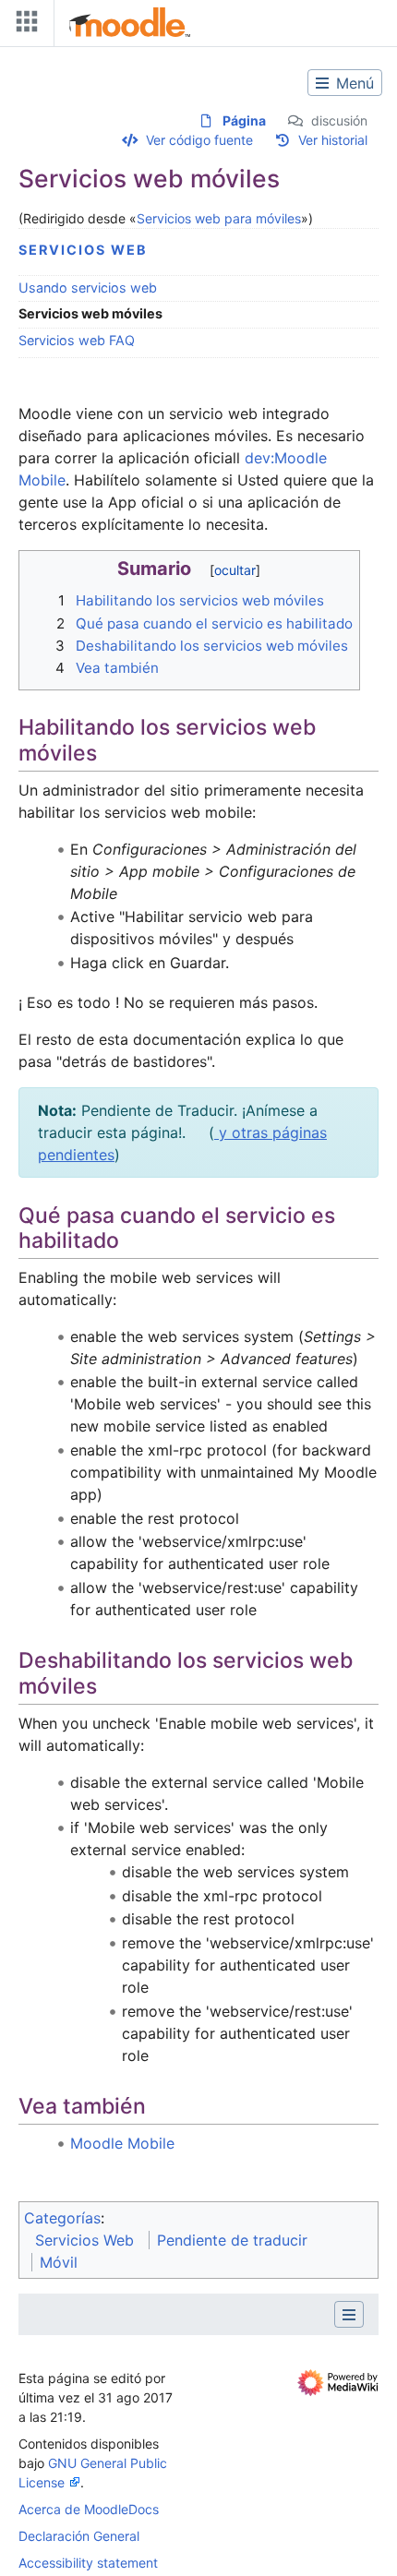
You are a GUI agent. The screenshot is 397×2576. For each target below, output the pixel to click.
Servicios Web (84, 2240)
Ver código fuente (199, 140)
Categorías (62, 2218)
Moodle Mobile (122, 2143)
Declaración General (79, 2536)
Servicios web (83, 250)
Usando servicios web (88, 288)
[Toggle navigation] (23, 25)
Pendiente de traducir (232, 2240)
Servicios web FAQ (77, 340)
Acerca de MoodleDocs (89, 2509)
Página (244, 120)
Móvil (59, 2262)
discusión (339, 120)
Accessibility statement (88, 2563)
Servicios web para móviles (219, 218)
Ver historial (333, 140)
